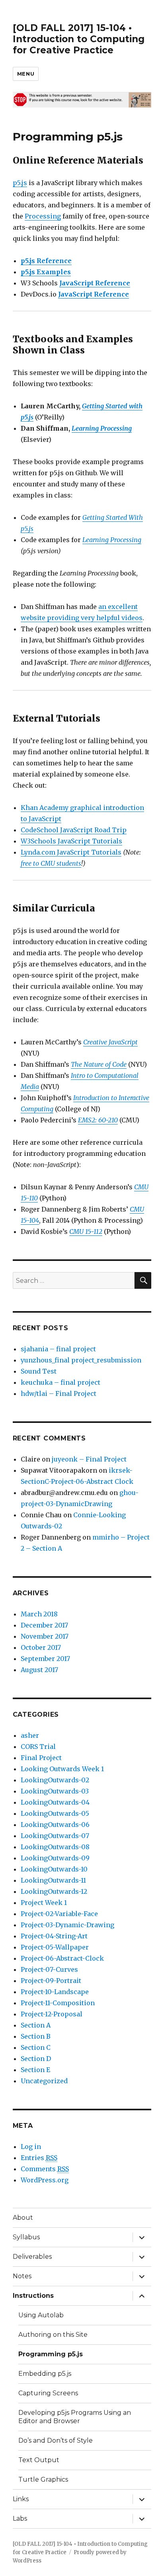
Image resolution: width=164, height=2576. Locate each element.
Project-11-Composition (58, 2003)
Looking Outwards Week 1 (62, 1769)
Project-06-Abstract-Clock (62, 1958)
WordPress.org (45, 2180)
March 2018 (39, 1614)
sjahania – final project (58, 1349)
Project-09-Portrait (51, 1981)
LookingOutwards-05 (55, 1813)
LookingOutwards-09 (55, 1858)
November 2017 (45, 1636)
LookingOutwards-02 (55, 1780)
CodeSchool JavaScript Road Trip (74, 830)
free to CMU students (51, 863)
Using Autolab (41, 2315)
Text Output (39, 2460)
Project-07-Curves (49, 1969)
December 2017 (44, 1625)
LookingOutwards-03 (55, 1791)
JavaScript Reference (95, 283)
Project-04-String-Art (54, 1936)
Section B (36, 2036)
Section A (36, 2025)
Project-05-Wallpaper (55, 1947)
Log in (31, 2147)
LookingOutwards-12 (54, 1891)
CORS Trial (38, 1747)
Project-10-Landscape (55, 1992)
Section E (35, 2070)
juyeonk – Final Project (89, 1459)
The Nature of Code (99, 1064)
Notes (22, 2276)
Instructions (33, 2296)
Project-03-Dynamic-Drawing (67, 1925)
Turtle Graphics (43, 2479)
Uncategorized (44, 2081)
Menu (26, 74)
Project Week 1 (44, 1903)
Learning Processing (102, 428)
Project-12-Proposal (52, 2014)
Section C (36, 2047)
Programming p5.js (51, 2354)
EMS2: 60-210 (98, 1120)
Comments (45, 2169)
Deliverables (32, 2257)
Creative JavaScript (110, 1042)
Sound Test (39, 1371)
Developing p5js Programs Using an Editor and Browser (75, 2417)
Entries (39, 2158)
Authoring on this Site (53, 2335)
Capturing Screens (48, 2393)
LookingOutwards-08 (55, 1847)
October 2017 (41, 1647)
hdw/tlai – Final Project (59, 1393)
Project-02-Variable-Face (59, 1914)
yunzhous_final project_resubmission (81, 1360)
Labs (20, 2518)
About (23, 2218)
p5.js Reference (46, 261)
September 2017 (45, 1659)
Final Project (41, 1758)
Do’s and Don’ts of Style (56, 2440)
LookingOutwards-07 (55, 1836)
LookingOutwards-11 (53, 1880)
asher (30, 1735)
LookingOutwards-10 (54, 1869)
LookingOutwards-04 (55, 1802)
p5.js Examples (46, 272)
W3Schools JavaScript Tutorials (71, 841)
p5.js (20, 183)
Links (21, 2499)
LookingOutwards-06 (55, 1825)
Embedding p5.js (45, 2374)
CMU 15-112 (86, 1231)
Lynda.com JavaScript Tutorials (71, 852)
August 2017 (39, 1670)
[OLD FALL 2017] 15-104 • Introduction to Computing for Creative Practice (79, 39)
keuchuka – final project (61, 1382)
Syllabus (26, 2237)
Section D (36, 2059)
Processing (43, 216)
